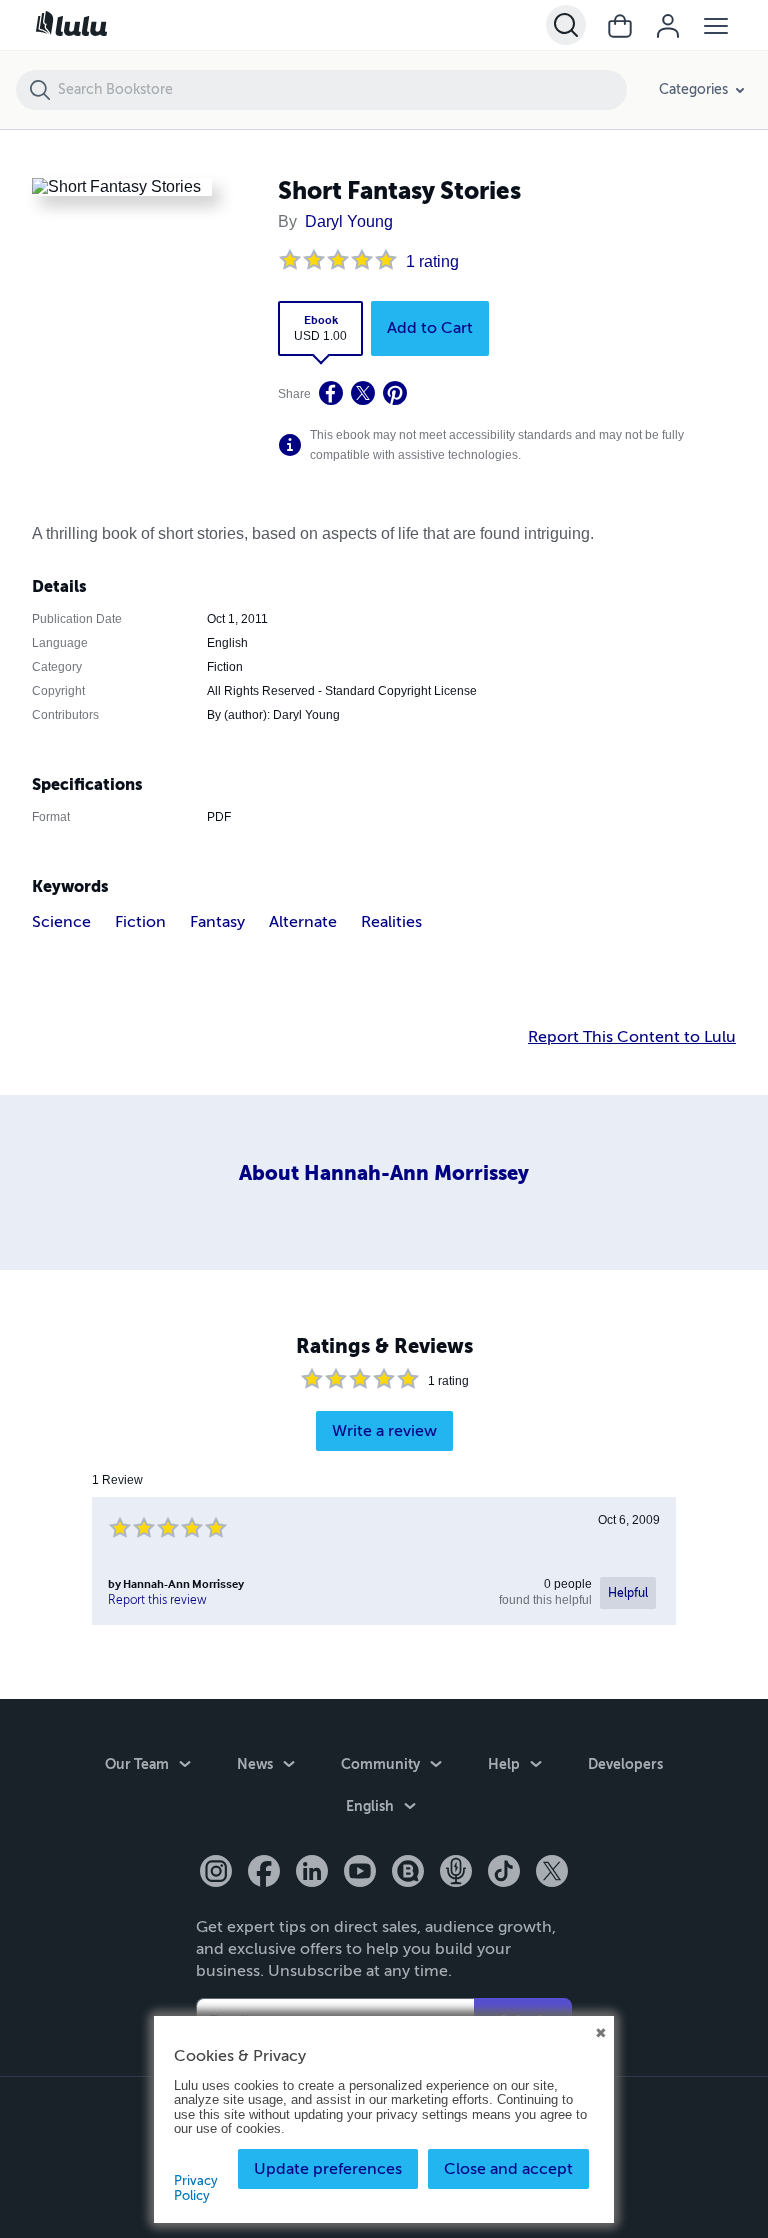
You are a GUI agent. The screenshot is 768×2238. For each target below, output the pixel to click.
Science (61, 919)
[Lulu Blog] (408, 1873)
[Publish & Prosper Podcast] (456, 1873)
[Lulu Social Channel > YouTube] (360, 1873)
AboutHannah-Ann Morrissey (384, 1172)
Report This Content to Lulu (632, 1035)
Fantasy (217, 919)
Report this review (157, 1597)
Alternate (303, 919)
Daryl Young (341, 222)
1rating (431, 261)
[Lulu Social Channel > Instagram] (216, 1873)
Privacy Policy (196, 2187)
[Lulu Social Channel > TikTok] (504, 1873)
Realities (391, 919)
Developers (626, 1763)
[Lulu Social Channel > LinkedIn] (312, 1873)
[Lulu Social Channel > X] (552, 1873)
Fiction (140, 919)
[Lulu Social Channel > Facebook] (264, 1873)
